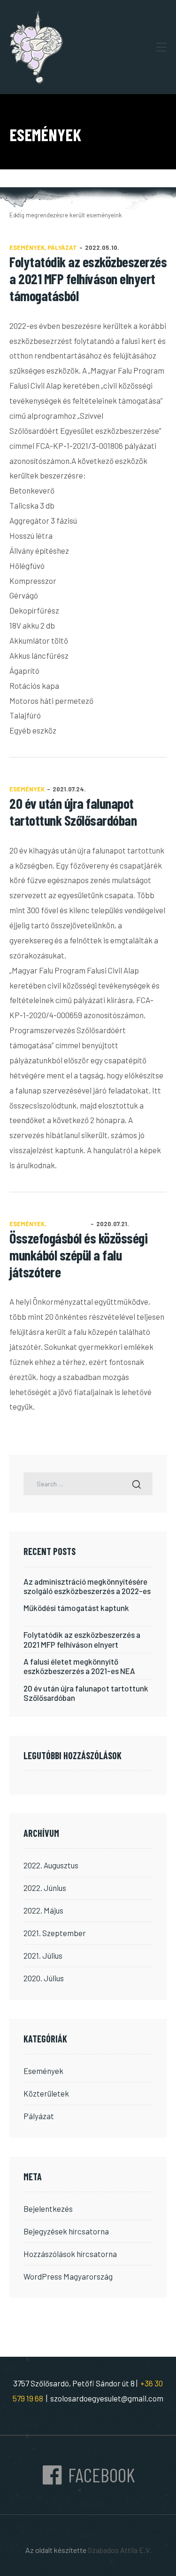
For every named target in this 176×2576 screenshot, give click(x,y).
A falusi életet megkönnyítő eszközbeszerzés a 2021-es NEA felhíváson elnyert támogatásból (79, 1666)
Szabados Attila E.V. (119, 2550)
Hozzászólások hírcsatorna (70, 2254)
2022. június (45, 1888)
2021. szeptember (55, 1933)
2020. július (44, 1978)
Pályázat (62, 247)
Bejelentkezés (48, 2209)
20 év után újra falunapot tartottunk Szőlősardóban (73, 812)
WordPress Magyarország (68, 2276)
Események (27, 247)
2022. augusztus (51, 1865)
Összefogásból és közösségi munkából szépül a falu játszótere (78, 1255)
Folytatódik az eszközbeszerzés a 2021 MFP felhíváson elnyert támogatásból (88, 279)
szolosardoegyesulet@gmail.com (107, 2398)
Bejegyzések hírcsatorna (66, 2231)
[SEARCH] (136, 1484)
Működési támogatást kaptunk (76, 1608)
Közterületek (46, 2093)
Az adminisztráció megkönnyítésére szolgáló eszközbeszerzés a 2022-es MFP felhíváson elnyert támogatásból (87, 1586)
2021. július (43, 1955)
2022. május (43, 1910)
